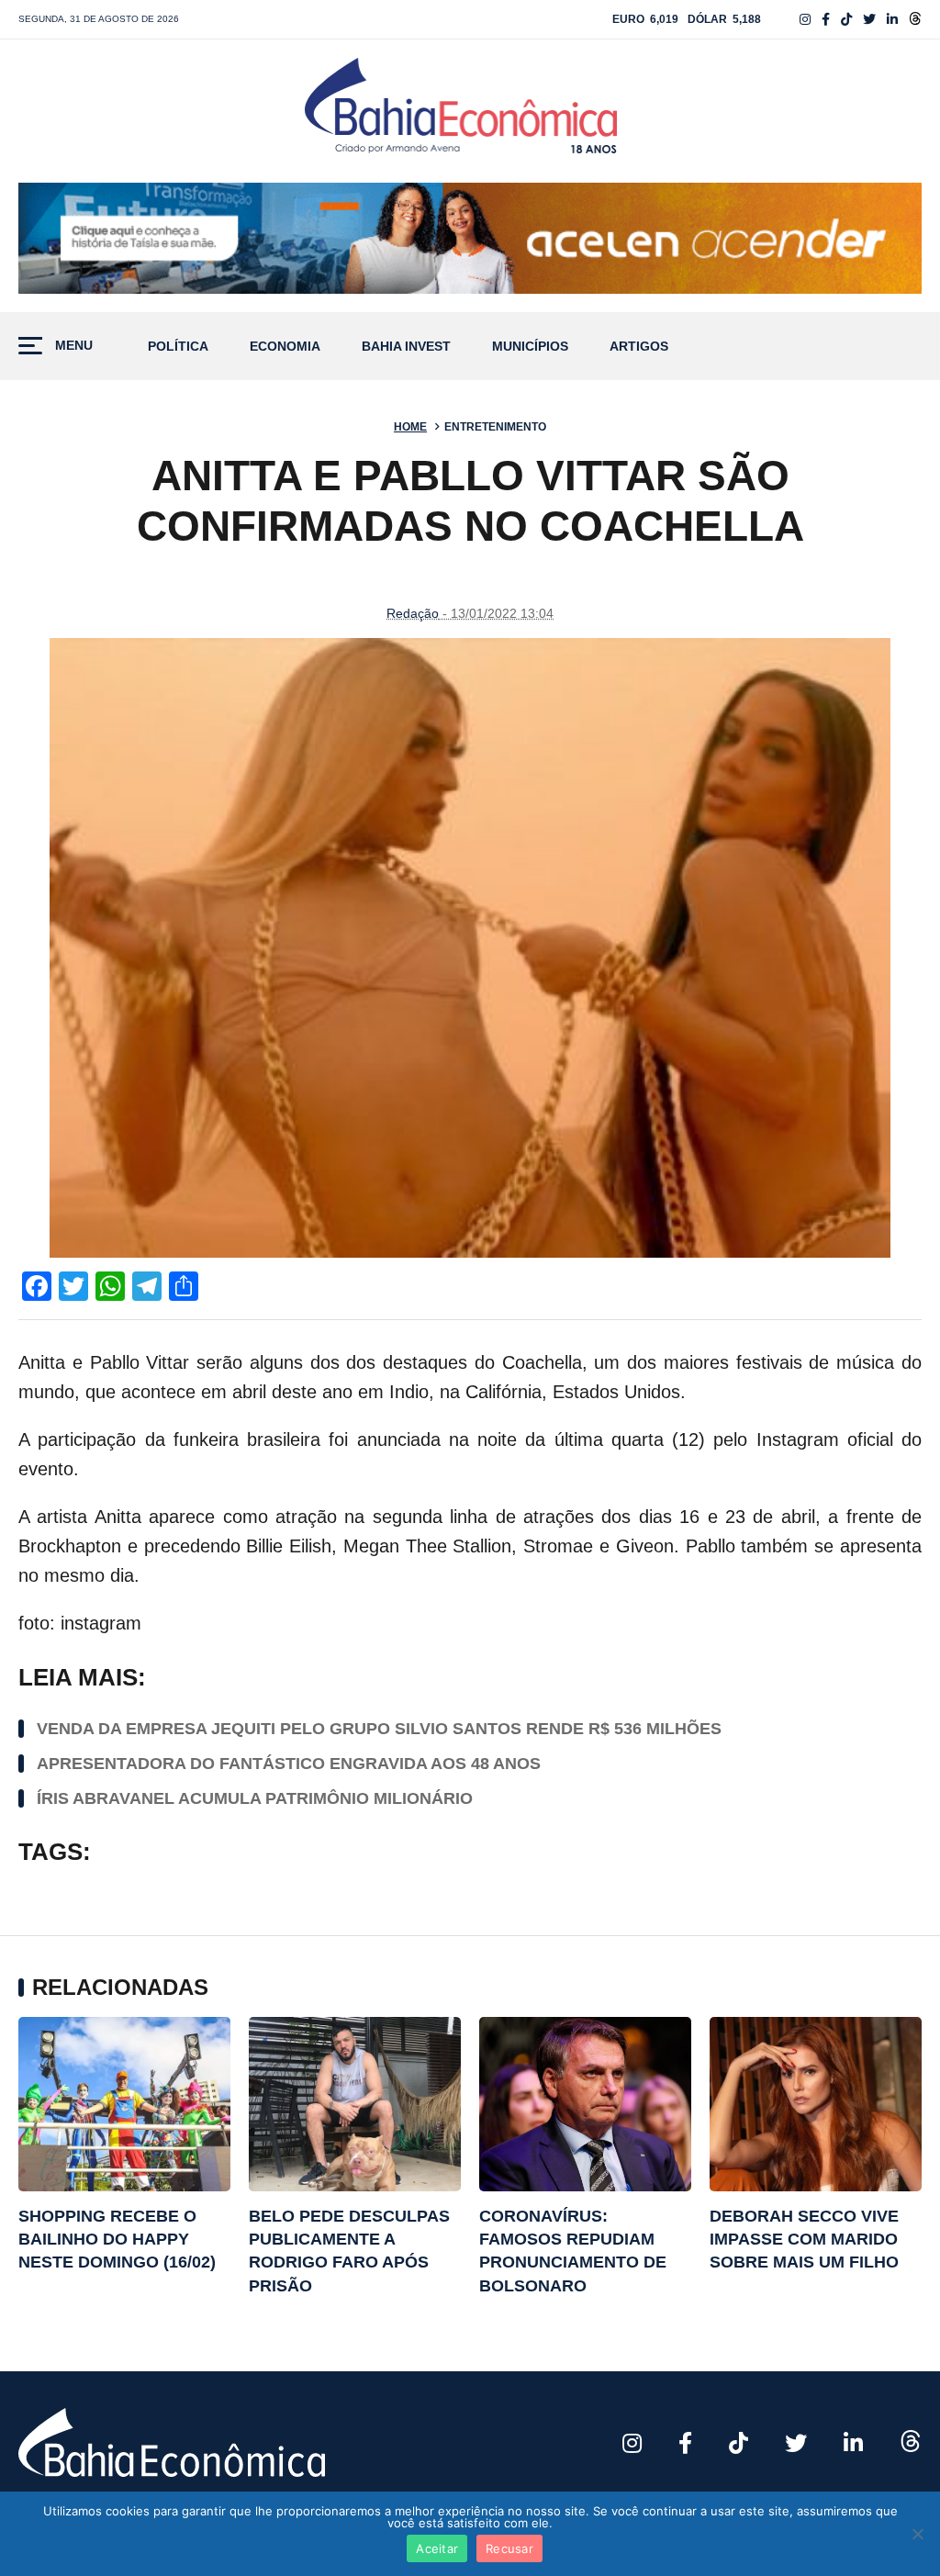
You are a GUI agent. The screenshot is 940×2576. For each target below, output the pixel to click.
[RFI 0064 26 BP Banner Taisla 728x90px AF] (470, 239)
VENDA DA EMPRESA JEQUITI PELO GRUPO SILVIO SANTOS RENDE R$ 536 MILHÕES (379, 1729)
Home (410, 427)
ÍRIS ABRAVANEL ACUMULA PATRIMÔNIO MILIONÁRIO (255, 1798)
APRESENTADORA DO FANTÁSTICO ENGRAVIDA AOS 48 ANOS (289, 1764)
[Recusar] (917, 2534)
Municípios (530, 347)
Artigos (639, 347)
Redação (413, 613)
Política (178, 347)
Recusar (509, 2548)
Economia (285, 347)
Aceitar (437, 2548)
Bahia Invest (406, 347)
